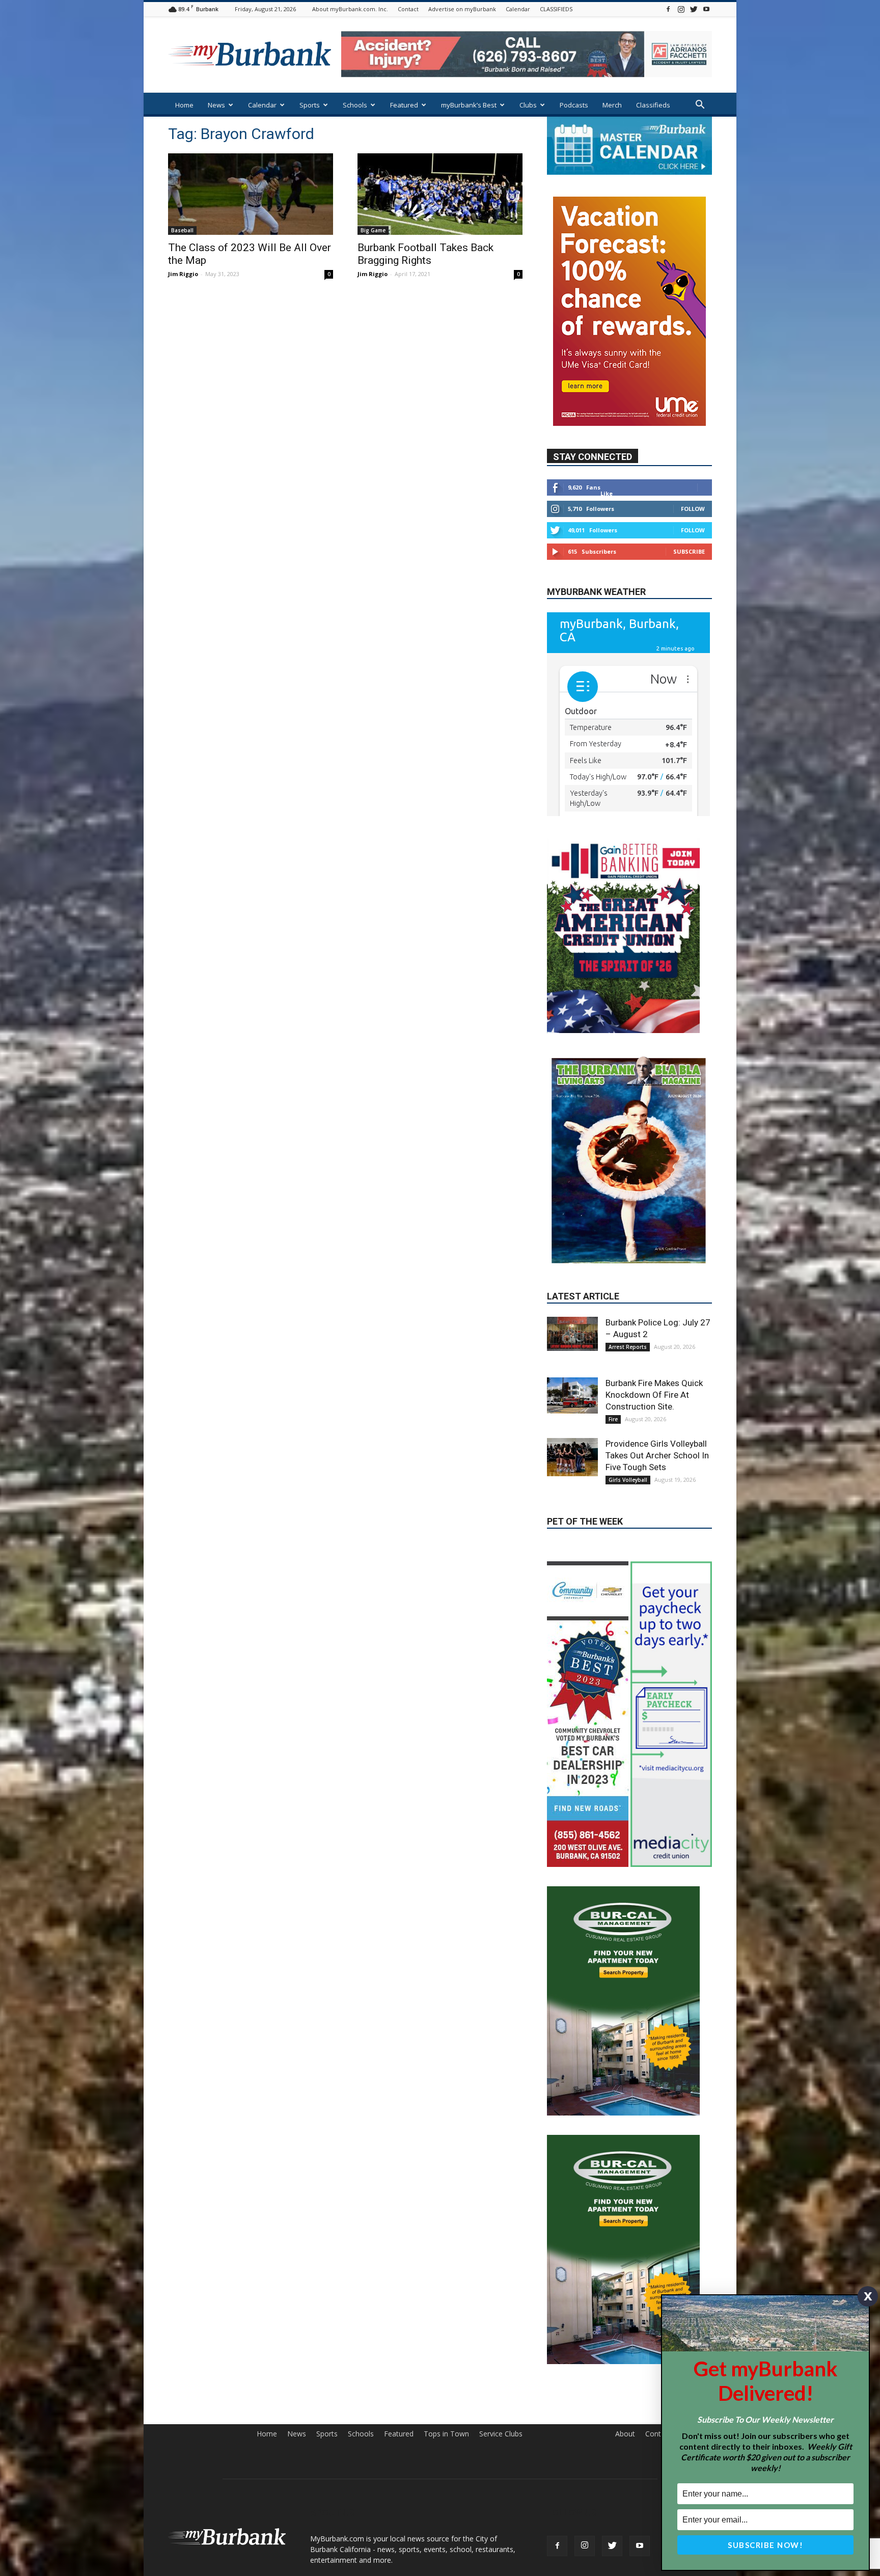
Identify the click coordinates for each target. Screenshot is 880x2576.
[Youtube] (706, 9)
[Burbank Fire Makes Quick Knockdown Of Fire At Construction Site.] (572, 1310)
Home (184, 105)
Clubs (528, 105)
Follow (693, 509)
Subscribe (689, 551)
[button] (700, 106)
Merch (612, 105)
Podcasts (574, 105)
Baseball (182, 230)
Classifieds (653, 105)
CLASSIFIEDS (556, 9)
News (216, 105)
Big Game (373, 230)
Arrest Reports (628, 1262)
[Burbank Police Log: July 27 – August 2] (572, 1249)
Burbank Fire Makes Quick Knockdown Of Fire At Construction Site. (654, 1310)
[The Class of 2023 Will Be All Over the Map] (251, 194)
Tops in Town (446, 2349)
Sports (310, 105)
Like (607, 493)
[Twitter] (694, 9)
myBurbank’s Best (469, 105)
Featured (404, 105)
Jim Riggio (183, 274)
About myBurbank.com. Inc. (350, 9)
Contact (408, 9)
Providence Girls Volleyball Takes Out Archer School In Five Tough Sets (657, 1370)
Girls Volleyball (628, 1395)
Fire (613, 1334)
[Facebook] (668, 9)
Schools (355, 105)
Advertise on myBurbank (462, 9)
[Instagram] (681, 9)
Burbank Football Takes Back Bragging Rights (425, 254)
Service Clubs (501, 2349)
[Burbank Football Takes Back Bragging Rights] (440, 194)
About (625, 2349)
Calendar (518, 9)
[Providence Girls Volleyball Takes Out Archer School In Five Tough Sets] (572, 1372)
